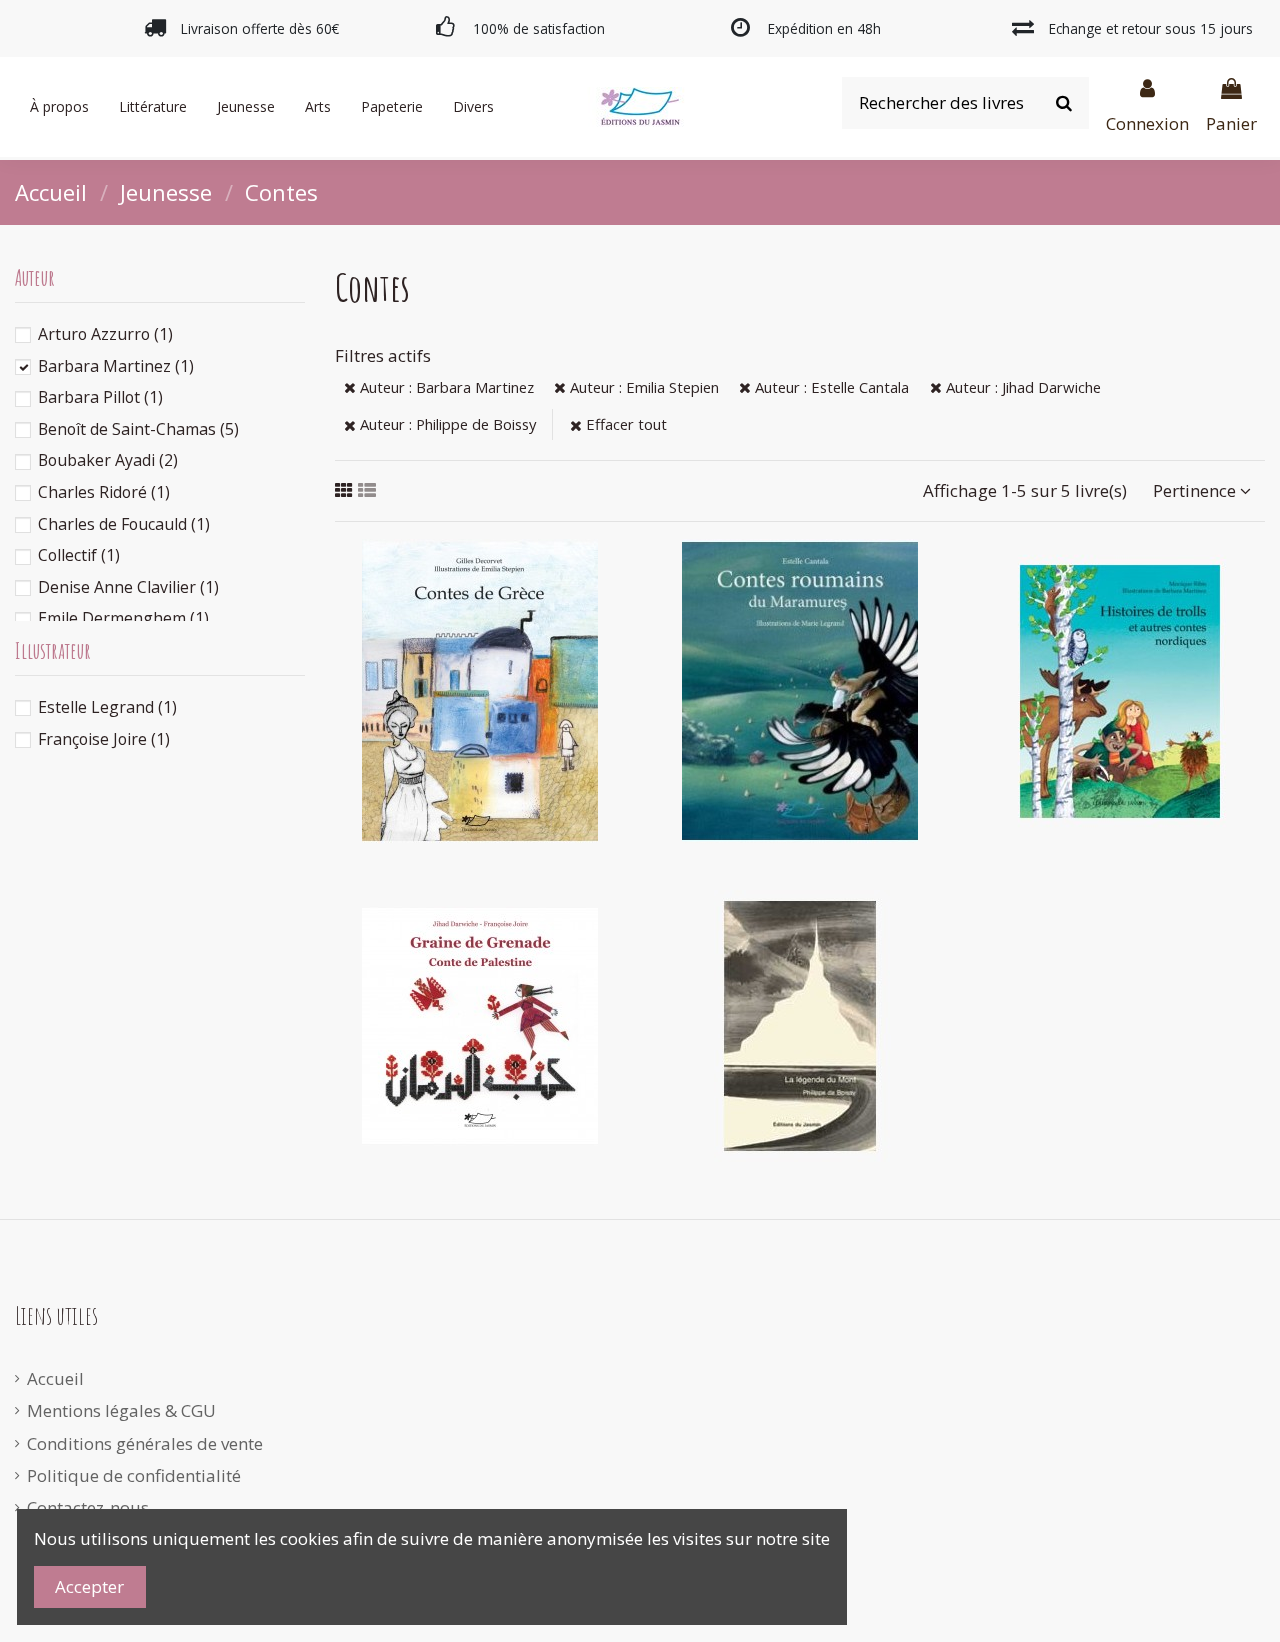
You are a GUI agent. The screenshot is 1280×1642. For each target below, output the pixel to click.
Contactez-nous (88, 1507)
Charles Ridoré (104, 492)
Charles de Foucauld (124, 524)
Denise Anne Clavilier (128, 587)
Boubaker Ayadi (108, 460)
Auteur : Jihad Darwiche (1021, 387)
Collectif (79, 555)
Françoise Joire (104, 739)
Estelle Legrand (107, 707)
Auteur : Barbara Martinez (445, 387)
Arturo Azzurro (105, 334)
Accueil (55, 1378)
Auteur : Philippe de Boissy (446, 424)
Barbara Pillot (100, 397)
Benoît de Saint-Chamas (138, 429)
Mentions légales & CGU (121, 1410)
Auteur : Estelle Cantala (830, 387)
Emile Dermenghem (123, 618)
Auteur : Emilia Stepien (642, 387)
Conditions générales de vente (145, 1443)
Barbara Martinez (116, 366)
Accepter (89, 1586)
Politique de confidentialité (134, 1475)
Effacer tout (624, 424)
